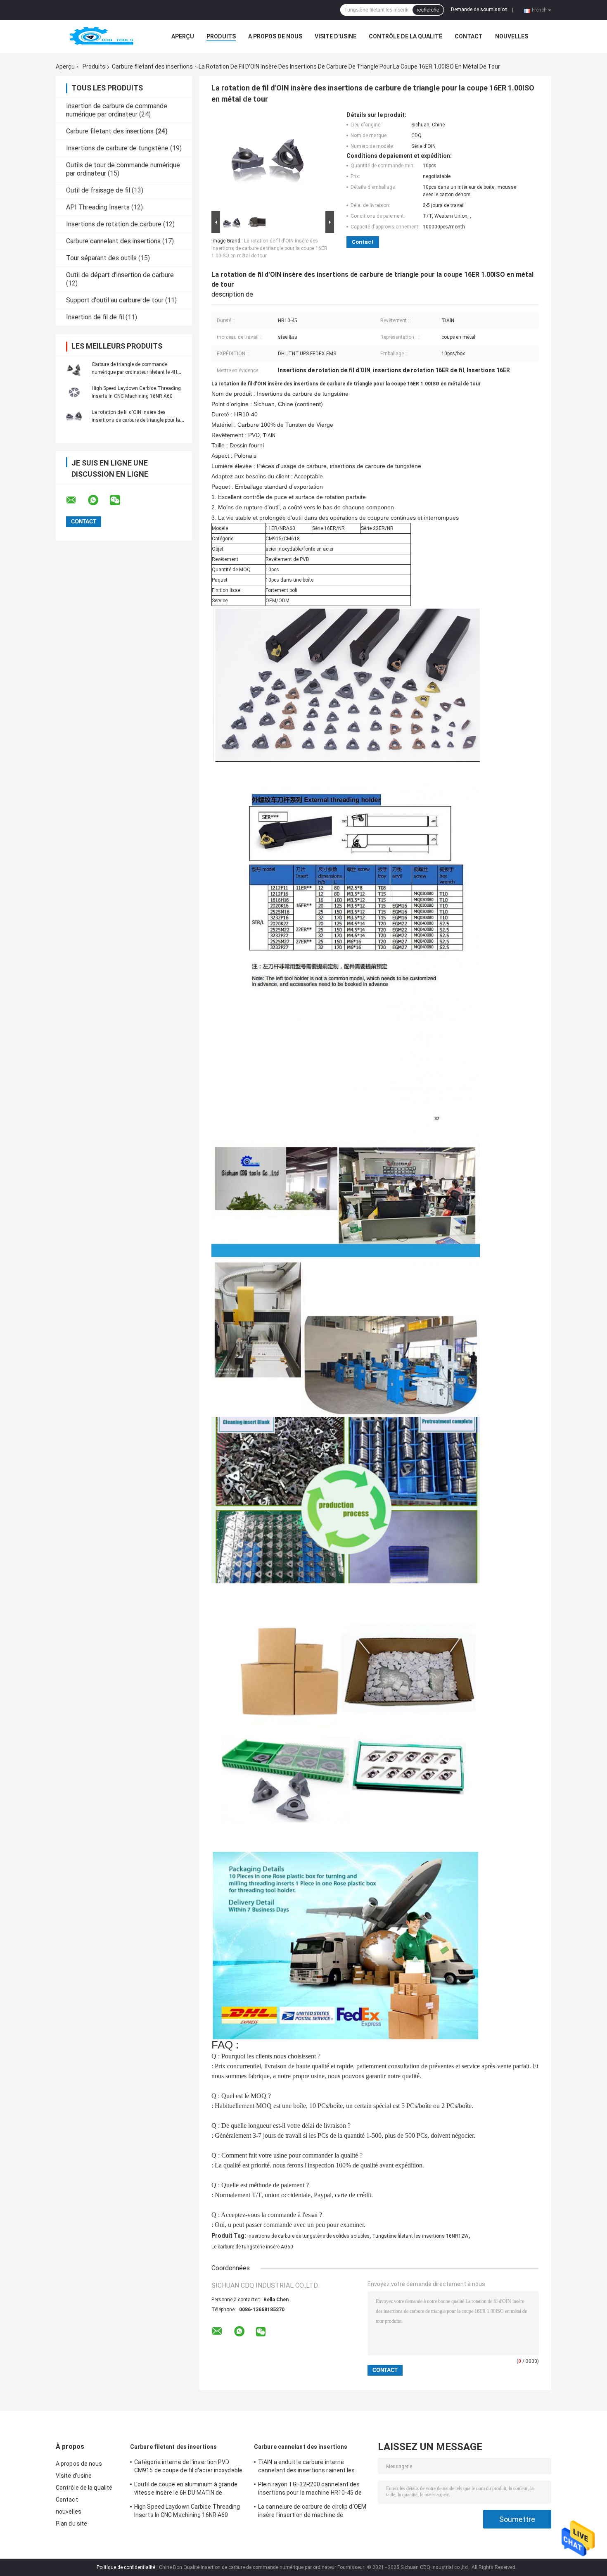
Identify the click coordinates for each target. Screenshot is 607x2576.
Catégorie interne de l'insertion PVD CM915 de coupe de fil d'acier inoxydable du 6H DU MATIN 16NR (188, 2467)
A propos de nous (275, 36)
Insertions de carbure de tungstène (117, 148)
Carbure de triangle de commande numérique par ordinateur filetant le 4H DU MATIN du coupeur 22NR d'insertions (137, 372)
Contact (469, 36)
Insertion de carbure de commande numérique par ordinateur (117, 110)
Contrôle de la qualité (405, 36)
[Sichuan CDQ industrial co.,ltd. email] (76, 500)
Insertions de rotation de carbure (114, 224)
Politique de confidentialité (126, 2567)
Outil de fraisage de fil (98, 190)
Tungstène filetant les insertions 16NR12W (420, 2236)
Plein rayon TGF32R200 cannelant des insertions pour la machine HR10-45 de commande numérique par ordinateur (310, 2490)
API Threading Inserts (98, 207)
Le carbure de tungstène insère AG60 (252, 2247)
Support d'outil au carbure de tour (115, 300)
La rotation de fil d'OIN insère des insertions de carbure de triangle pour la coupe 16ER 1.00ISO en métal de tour (136, 420)
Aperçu (183, 36)
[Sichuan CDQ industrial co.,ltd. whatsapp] (98, 500)
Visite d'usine (336, 36)
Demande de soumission (479, 10)
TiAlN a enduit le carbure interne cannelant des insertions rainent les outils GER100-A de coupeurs (307, 2467)
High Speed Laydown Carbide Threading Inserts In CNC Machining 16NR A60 (187, 2511)
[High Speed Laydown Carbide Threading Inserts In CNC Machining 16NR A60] (74, 392)
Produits (221, 36)
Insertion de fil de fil (95, 317)
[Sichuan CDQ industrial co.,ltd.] (101, 36)
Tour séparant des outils (101, 258)
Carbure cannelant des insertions (113, 241)
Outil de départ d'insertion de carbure (120, 275)
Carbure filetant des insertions (152, 67)
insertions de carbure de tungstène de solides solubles (308, 2236)
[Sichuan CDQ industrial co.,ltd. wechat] (120, 500)
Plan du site (71, 2524)
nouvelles (512, 36)
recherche (428, 10)
